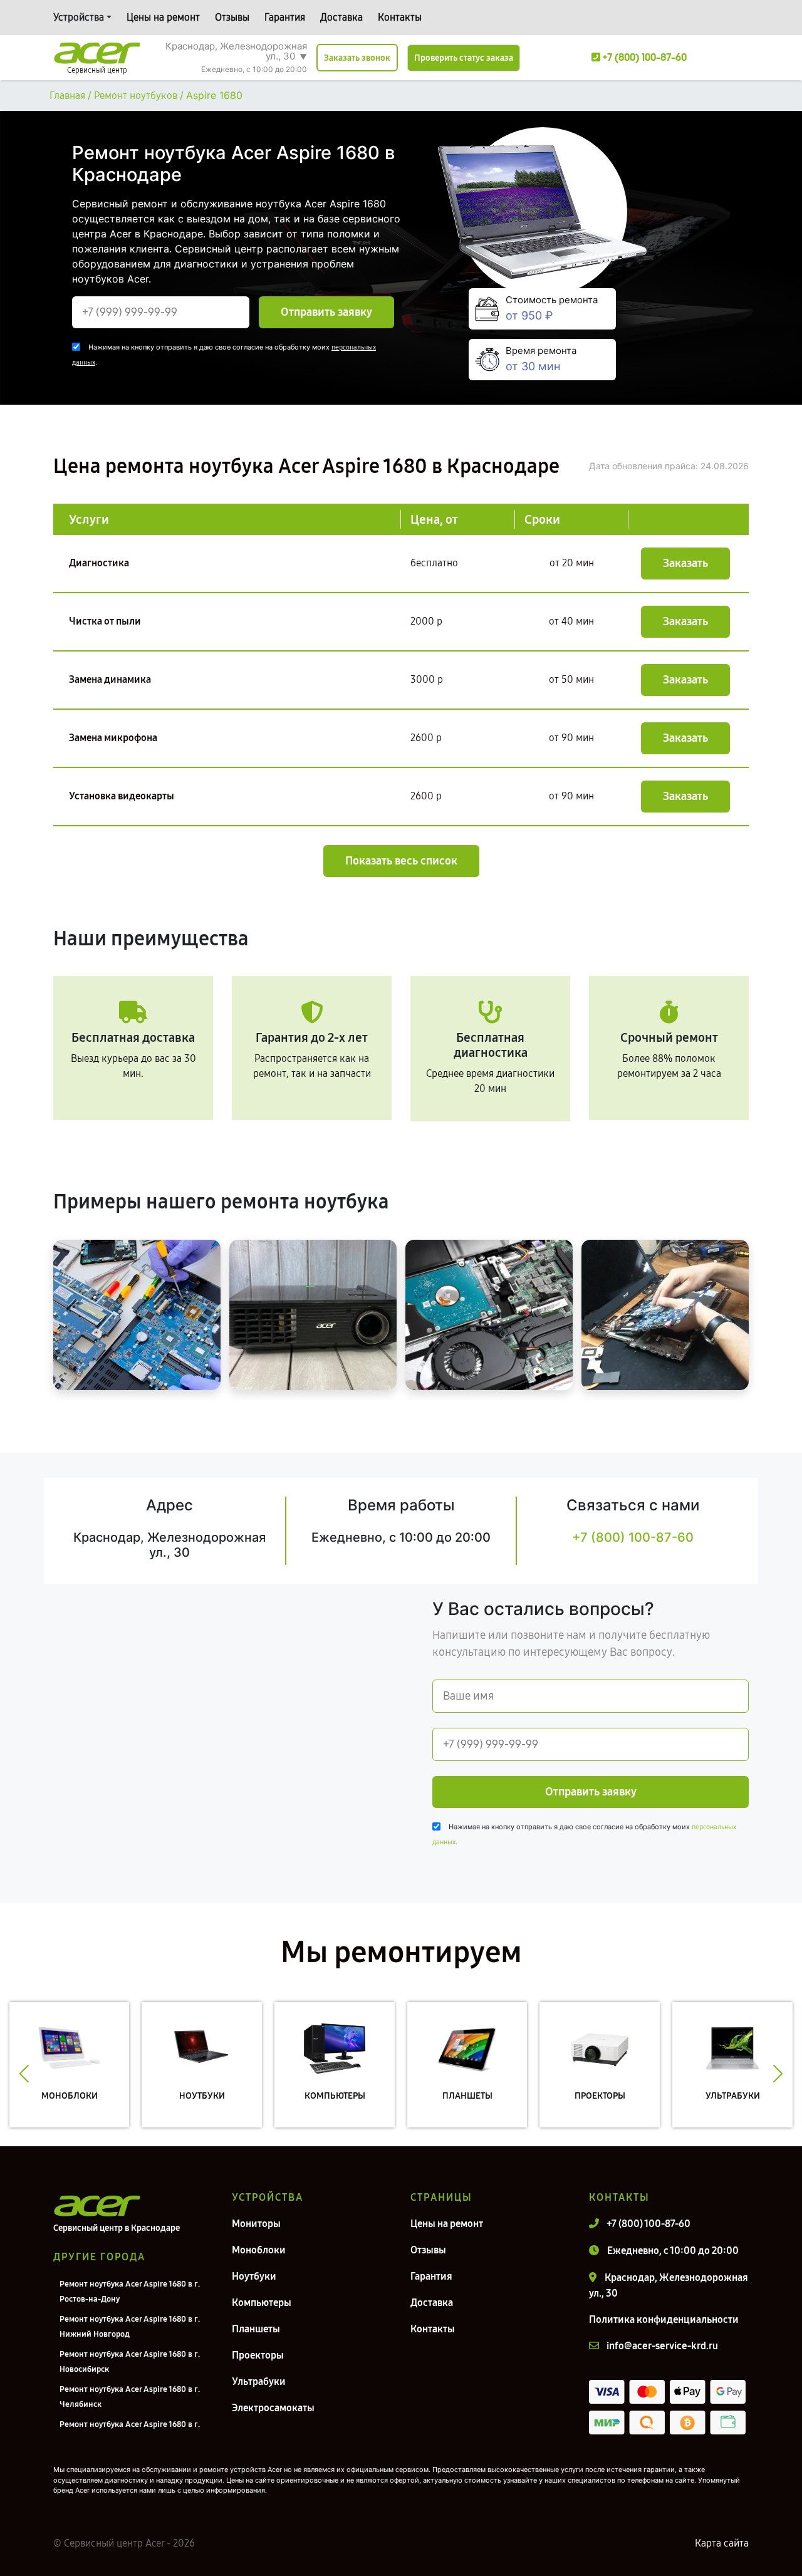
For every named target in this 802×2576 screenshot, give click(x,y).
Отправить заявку (326, 312)
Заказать (685, 563)
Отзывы (232, 17)
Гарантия (285, 17)
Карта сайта (722, 2543)
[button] (24, 2074)
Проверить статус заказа (464, 58)
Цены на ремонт (163, 17)
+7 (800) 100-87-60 (633, 1537)
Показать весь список (401, 861)
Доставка (341, 17)
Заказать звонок (357, 58)
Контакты (400, 17)
